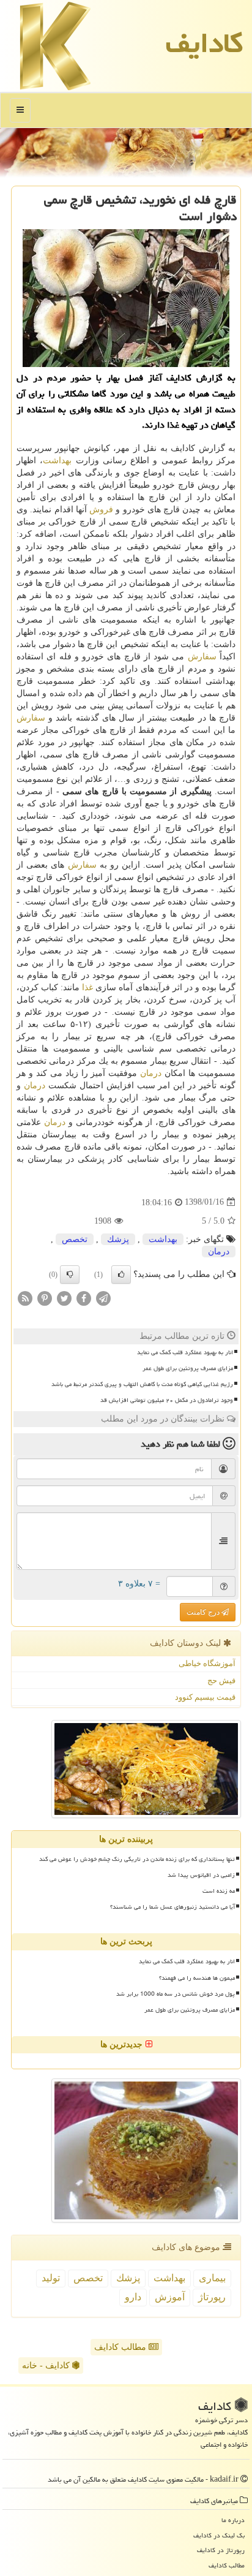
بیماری (212, 2278)
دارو (133, 2297)
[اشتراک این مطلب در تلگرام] (103, 1297)
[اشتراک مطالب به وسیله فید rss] (25, 1297)
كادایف (204, 43)
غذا (87, 987)
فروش (101, 510)
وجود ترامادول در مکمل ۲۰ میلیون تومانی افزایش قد (167, 1400)
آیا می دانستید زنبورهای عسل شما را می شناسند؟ (172, 1907)
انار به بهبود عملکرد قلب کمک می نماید (185, 1352)
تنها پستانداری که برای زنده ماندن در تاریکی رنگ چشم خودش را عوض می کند (137, 1859)
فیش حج (221, 1680)
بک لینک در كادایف (219, 2535)
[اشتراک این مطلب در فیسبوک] (84, 1297)
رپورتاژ (212, 2297)
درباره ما (233, 2520)
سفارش (202, 657)
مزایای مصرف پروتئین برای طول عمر (188, 1368)
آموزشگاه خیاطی (207, 1663)
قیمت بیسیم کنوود (205, 1697)
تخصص (75, 1239)
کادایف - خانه (47, 2366)
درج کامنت (204, 1612)
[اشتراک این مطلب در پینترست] (45, 1297)
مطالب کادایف (121, 2347)
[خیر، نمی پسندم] (70, 1275)
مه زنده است (219, 1891)
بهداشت (57, 460)
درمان (151, 1073)
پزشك (118, 1239)
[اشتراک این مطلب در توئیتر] (64, 1297)
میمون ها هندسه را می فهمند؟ (197, 1978)
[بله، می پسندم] (121, 1275)
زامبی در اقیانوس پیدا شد (201, 1875)
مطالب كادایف (227, 2565)
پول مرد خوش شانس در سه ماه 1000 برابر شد (176, 1994)
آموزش (170, 2297)
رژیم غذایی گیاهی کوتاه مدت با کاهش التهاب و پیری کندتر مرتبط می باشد (142, 1384)
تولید (51, 2278)
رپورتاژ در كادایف (221, 2550)
